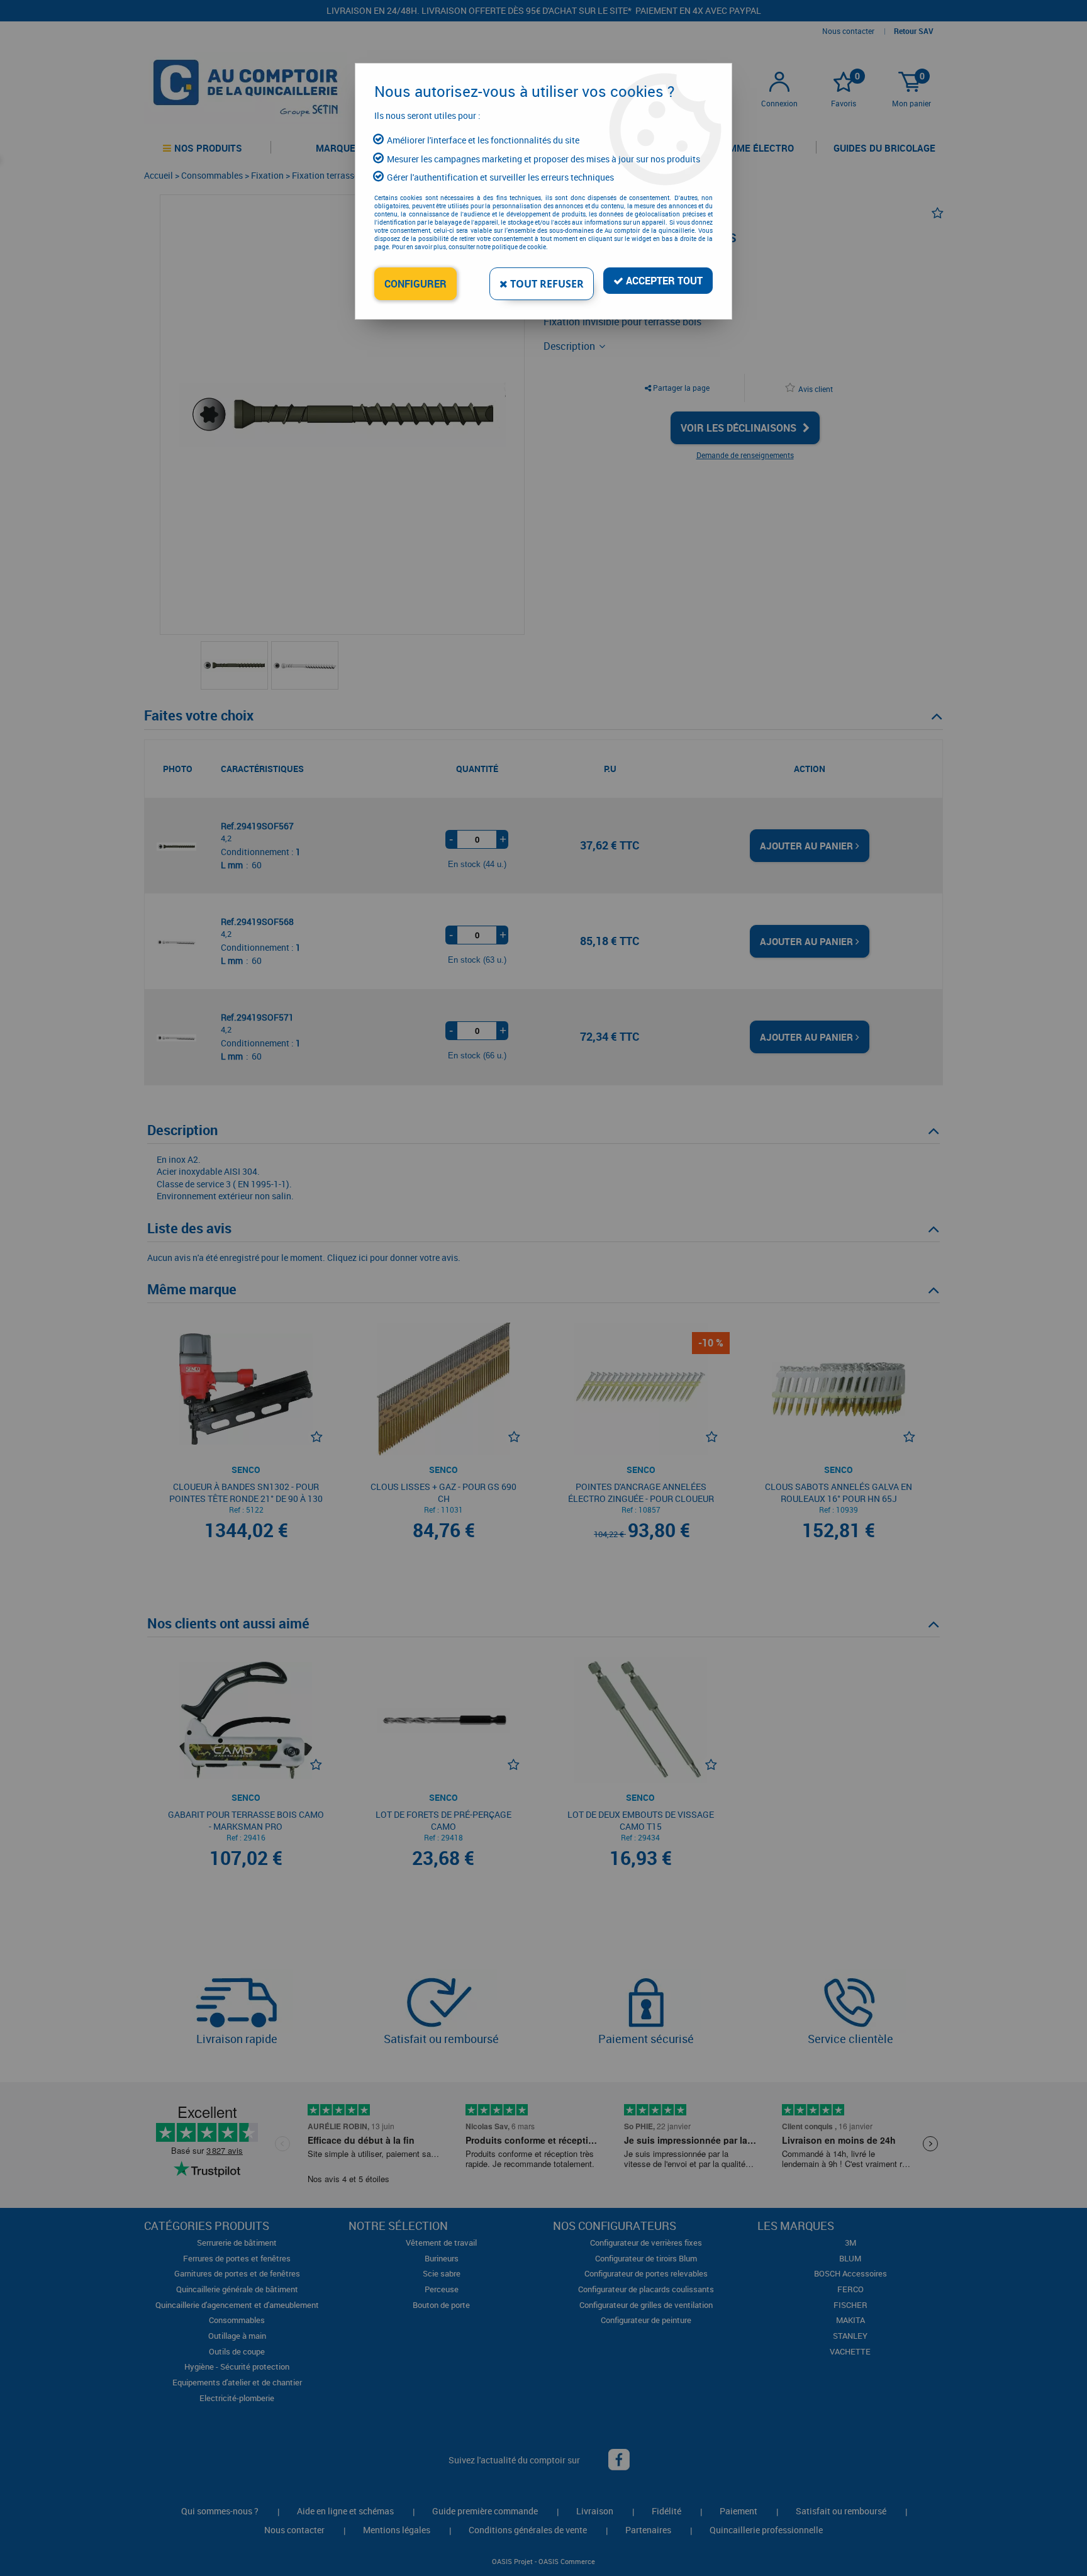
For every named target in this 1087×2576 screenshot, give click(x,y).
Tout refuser (546, 284)
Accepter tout (663, 281)
